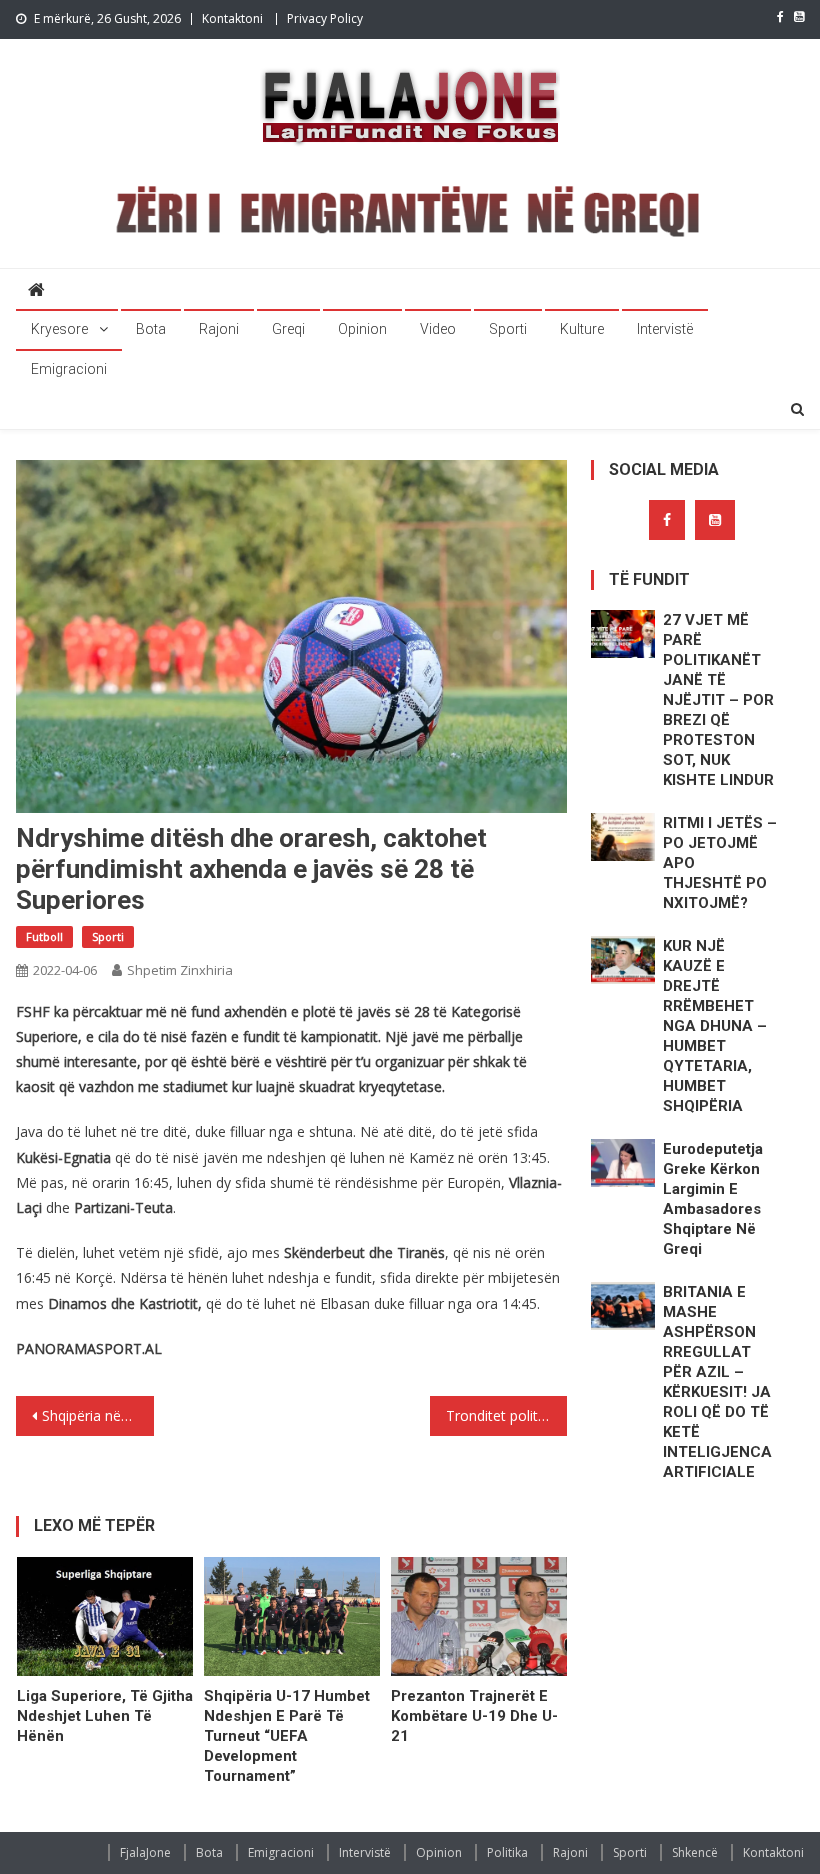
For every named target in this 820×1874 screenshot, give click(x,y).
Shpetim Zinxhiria (180, 970)
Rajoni (219, 329)
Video (438, 329)
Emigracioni (69, 369)
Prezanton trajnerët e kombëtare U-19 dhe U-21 (474, 1716)
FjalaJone (145, 1852)
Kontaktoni (232, 18)
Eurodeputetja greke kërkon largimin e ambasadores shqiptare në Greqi (713, 1199)
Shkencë (695, 1852)
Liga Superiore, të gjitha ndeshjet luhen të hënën (105, 1716)
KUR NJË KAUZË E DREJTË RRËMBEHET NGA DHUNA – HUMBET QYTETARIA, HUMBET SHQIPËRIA (715, 1026)
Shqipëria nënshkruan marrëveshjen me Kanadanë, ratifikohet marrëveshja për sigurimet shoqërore (98, 1415)
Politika (507, 1852)
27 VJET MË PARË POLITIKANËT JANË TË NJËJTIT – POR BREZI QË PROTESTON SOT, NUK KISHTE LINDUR (718, 700)
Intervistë (665, 329)
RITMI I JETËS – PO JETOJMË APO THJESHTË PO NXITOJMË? (720, 863)
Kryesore (59, 329)
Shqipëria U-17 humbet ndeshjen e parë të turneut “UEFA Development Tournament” (287, 1736)
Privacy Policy (325, 18)
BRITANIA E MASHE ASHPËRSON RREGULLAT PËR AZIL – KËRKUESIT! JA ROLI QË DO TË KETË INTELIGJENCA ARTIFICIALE (717, 1382)
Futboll (44, 936)
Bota (151, 329)
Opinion (362, 329)
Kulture (582, 329)
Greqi (288, 329)
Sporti (508, 329)
